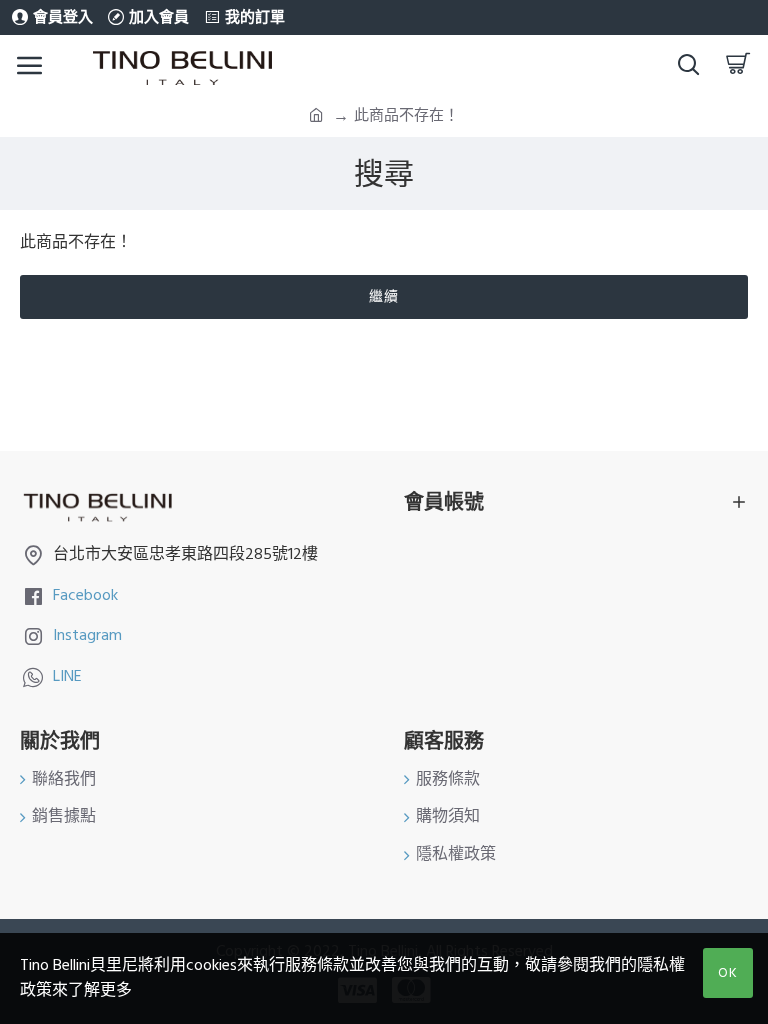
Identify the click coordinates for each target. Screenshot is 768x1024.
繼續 (384, 297)
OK (728, 973)
